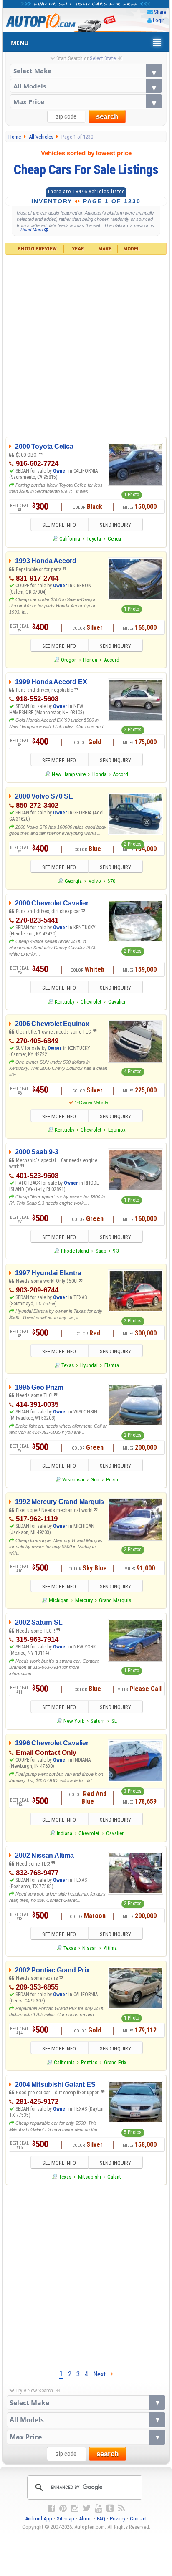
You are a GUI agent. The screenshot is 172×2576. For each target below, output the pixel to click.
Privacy (118, 2519)
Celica (114, 539)
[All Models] (86, 86)
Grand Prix (115, 2062)
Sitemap (66, 2519)
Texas (68, 1365)
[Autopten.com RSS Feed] (121, 2508)
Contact (138, 2519)
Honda (90, 660)
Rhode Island (75, 1251)
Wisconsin (73, 1480)
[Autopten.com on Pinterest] (63, 2508)
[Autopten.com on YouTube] (99, 2508)
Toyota (94, 539)
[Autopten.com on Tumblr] (110, 2508)
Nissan (90, 1948)
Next (102, 2374)
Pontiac (89, 2062)
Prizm (112, 1480)
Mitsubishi (90, 2177)
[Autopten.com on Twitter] (87, 2508)
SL (114, 1721)
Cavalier (117, 1002)
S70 (111, 881)
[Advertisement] (86, 345)
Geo (95, 1480)
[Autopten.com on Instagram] (75, 2508)
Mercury (84, 1600)
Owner (61, 471)
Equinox (117, 1130)
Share (160, 12)
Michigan (59, 1600)
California (70, 539)
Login (159, 20)
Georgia (73, 881)
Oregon (69, 660)
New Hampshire (69, 774)
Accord (112, 660)
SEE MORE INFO (59, 525)
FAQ (101, 2519)
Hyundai (89, 1365)
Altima (110, 1948)
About (86, 2519)
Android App (39, 2519)
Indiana (64, 1833)
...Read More (30, 230)
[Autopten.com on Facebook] (51, 2508)
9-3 (116, 1251)
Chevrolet (91, 1002)
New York (74, 1721)
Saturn (98, 1721)
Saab (101, 1251)
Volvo (95, 881)
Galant (114, 2177)
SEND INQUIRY (115, 525)
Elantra (112, 1365)
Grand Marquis (115, 1600)
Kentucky (64, 1002)
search (107, 117)
